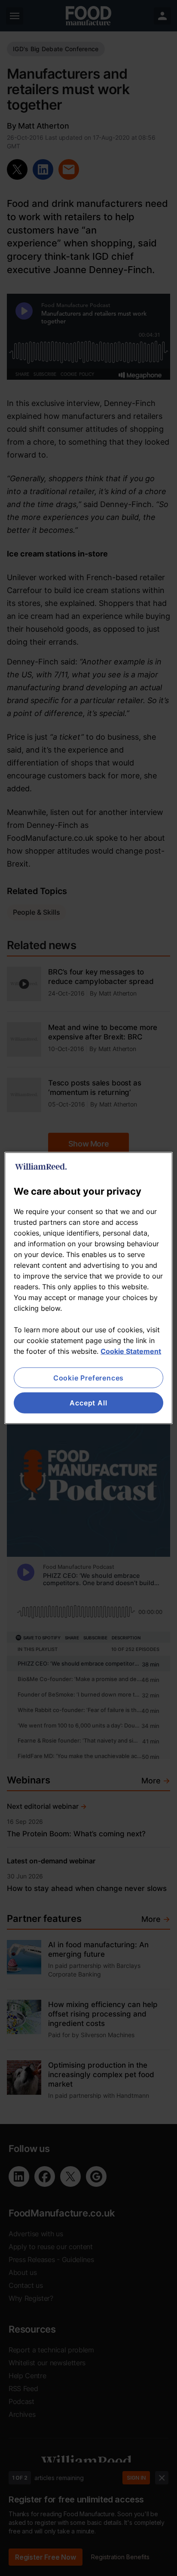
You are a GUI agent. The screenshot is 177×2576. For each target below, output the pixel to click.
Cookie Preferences (88, 1378)
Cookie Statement (131, 1351)
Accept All (88, 1403)
